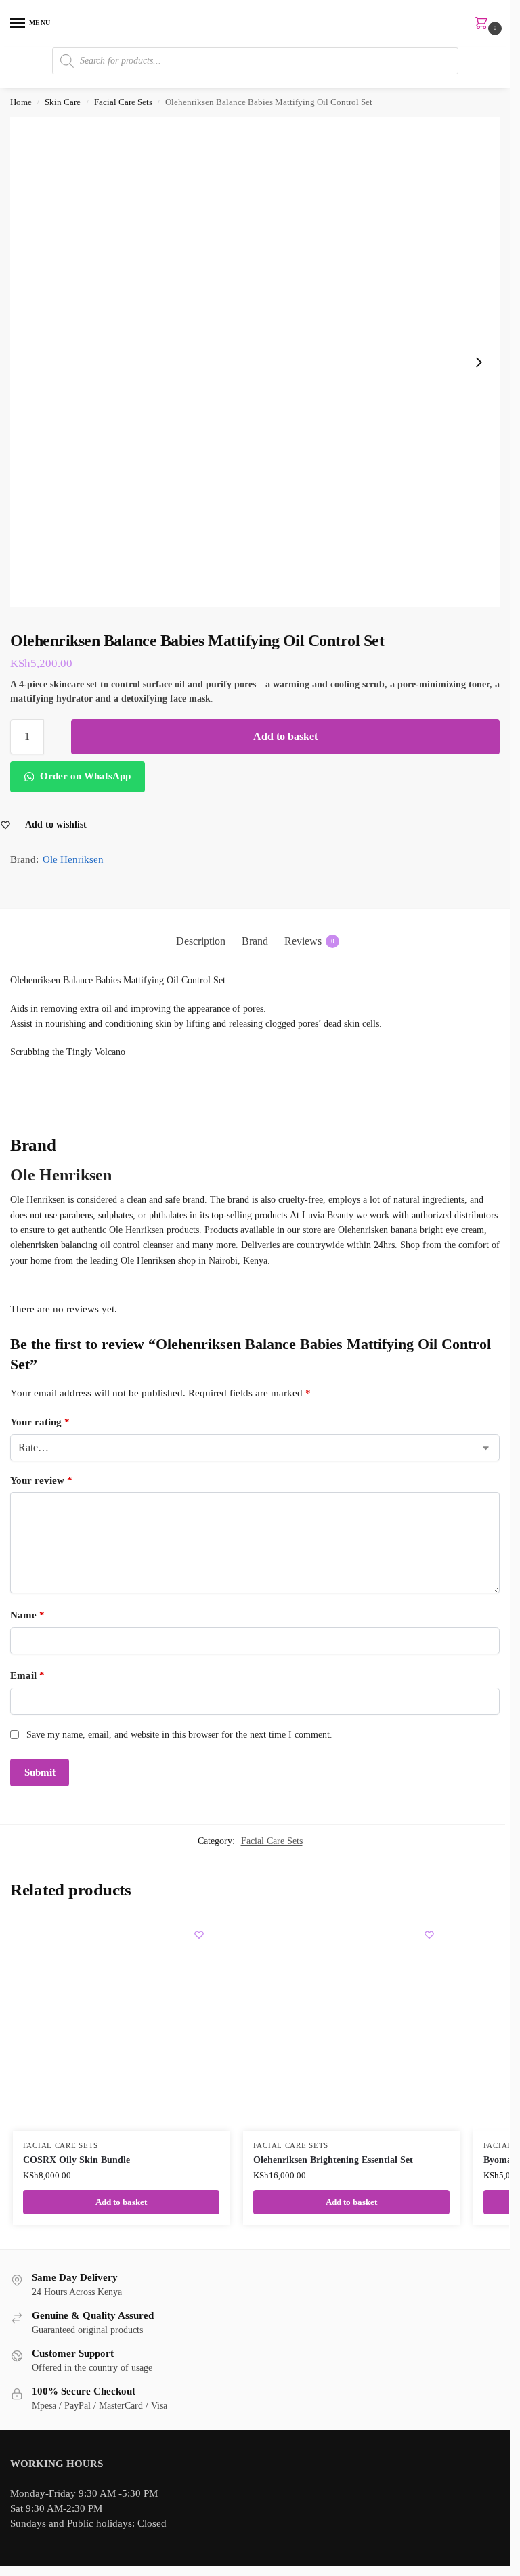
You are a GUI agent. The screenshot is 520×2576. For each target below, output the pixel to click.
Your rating (40, 1422)
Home (21, 102)
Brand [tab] (255, 941)
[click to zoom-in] (255, 362)
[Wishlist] (199, 1935)
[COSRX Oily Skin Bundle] (121, 2023)
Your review (41, 1480)
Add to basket (285, 736)
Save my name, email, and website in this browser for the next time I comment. (179, 1735)
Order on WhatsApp (84, 776)
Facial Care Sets (123, 102)
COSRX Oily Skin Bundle (77, 2160)
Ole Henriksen (73, 859)
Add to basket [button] (121, 2202)
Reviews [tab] (309, 941)
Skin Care (63, 102)
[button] (484, 24)
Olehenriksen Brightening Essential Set (333, 2160)
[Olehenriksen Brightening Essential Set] (351, 2023)
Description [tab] (201, 941)
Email (27, 1675)
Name (27, 1615)
